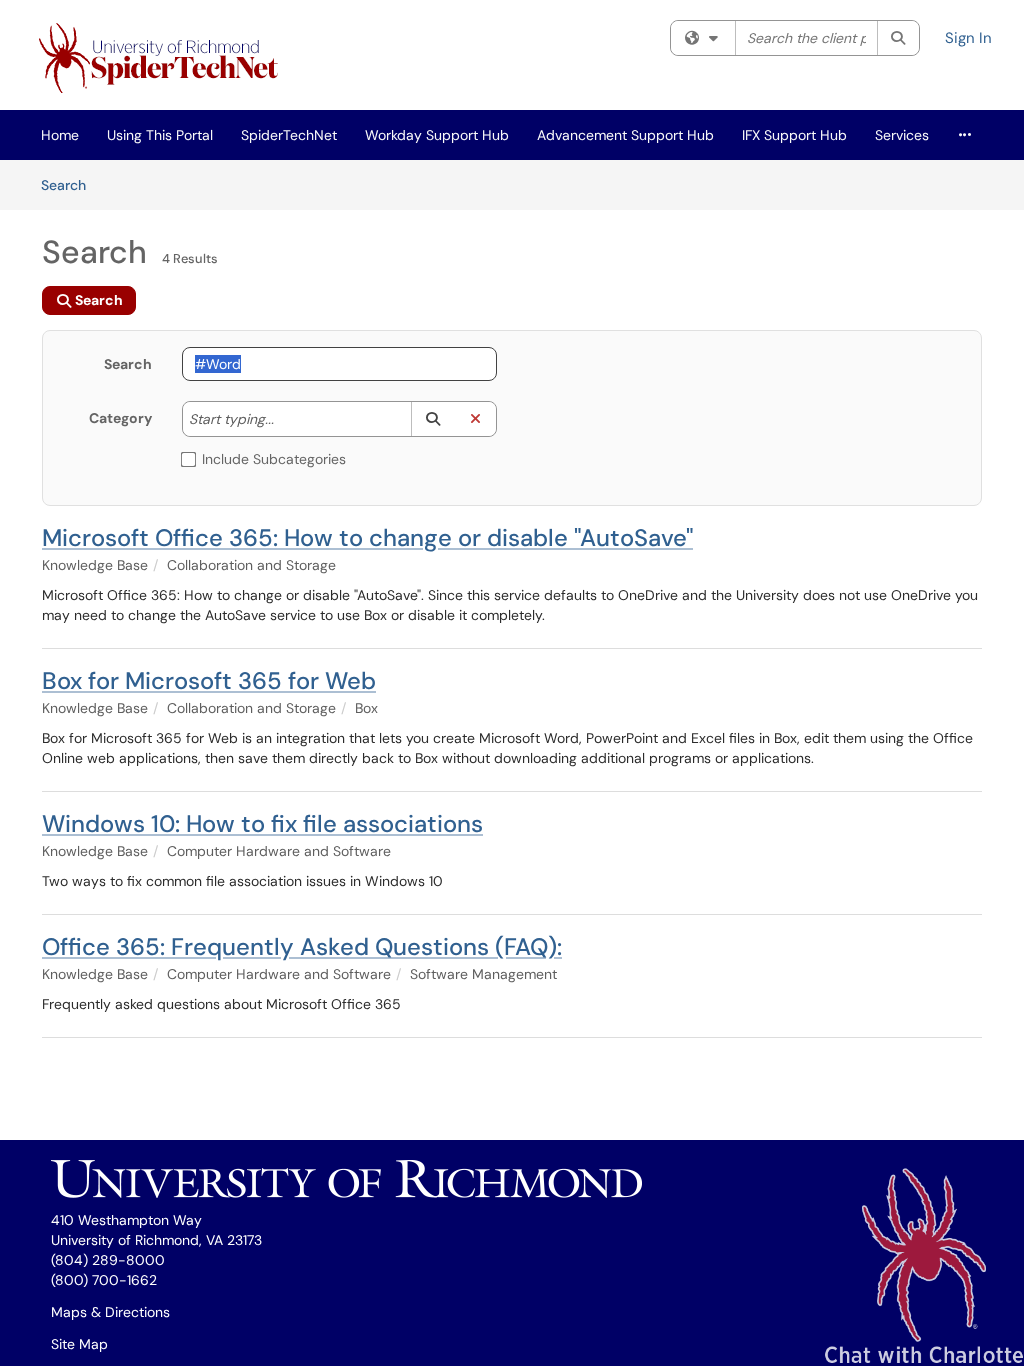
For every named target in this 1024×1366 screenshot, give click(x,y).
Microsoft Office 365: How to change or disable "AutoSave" (367, 537)
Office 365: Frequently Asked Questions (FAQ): (302, 946)
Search (70, 184)
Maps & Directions (110, 1312)
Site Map (79, 1344)
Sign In (968, 38)
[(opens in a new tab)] (162, 60)
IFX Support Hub (794, 135)
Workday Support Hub (437, 135)
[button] (432, 419)
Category (120, 418)
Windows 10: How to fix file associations (262, 823)
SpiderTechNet (289, 135)
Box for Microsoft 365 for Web (209, 680)
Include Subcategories (274, 459)
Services (902, 135)
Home (60, 135)
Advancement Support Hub (625, 135)
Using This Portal (160, 135)
